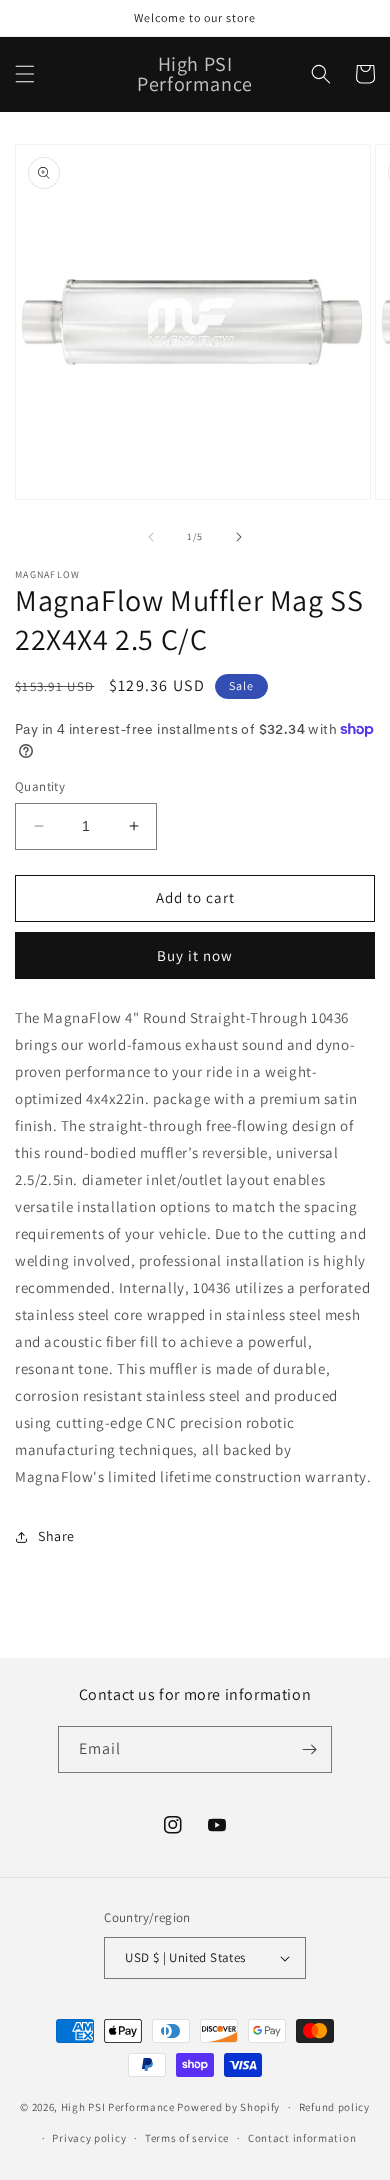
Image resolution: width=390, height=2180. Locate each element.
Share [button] (56, 1536)
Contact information (302, 2138)
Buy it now (195, 955)
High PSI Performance (118, 2107)
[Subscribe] (309, 1749)
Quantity (40, 786)
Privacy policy (89, 2138)
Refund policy (334, 2107)
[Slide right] (239, 537)
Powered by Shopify (228, 2107)
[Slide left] (151, 537)
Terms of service (187, 2138)
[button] (25, 74)
